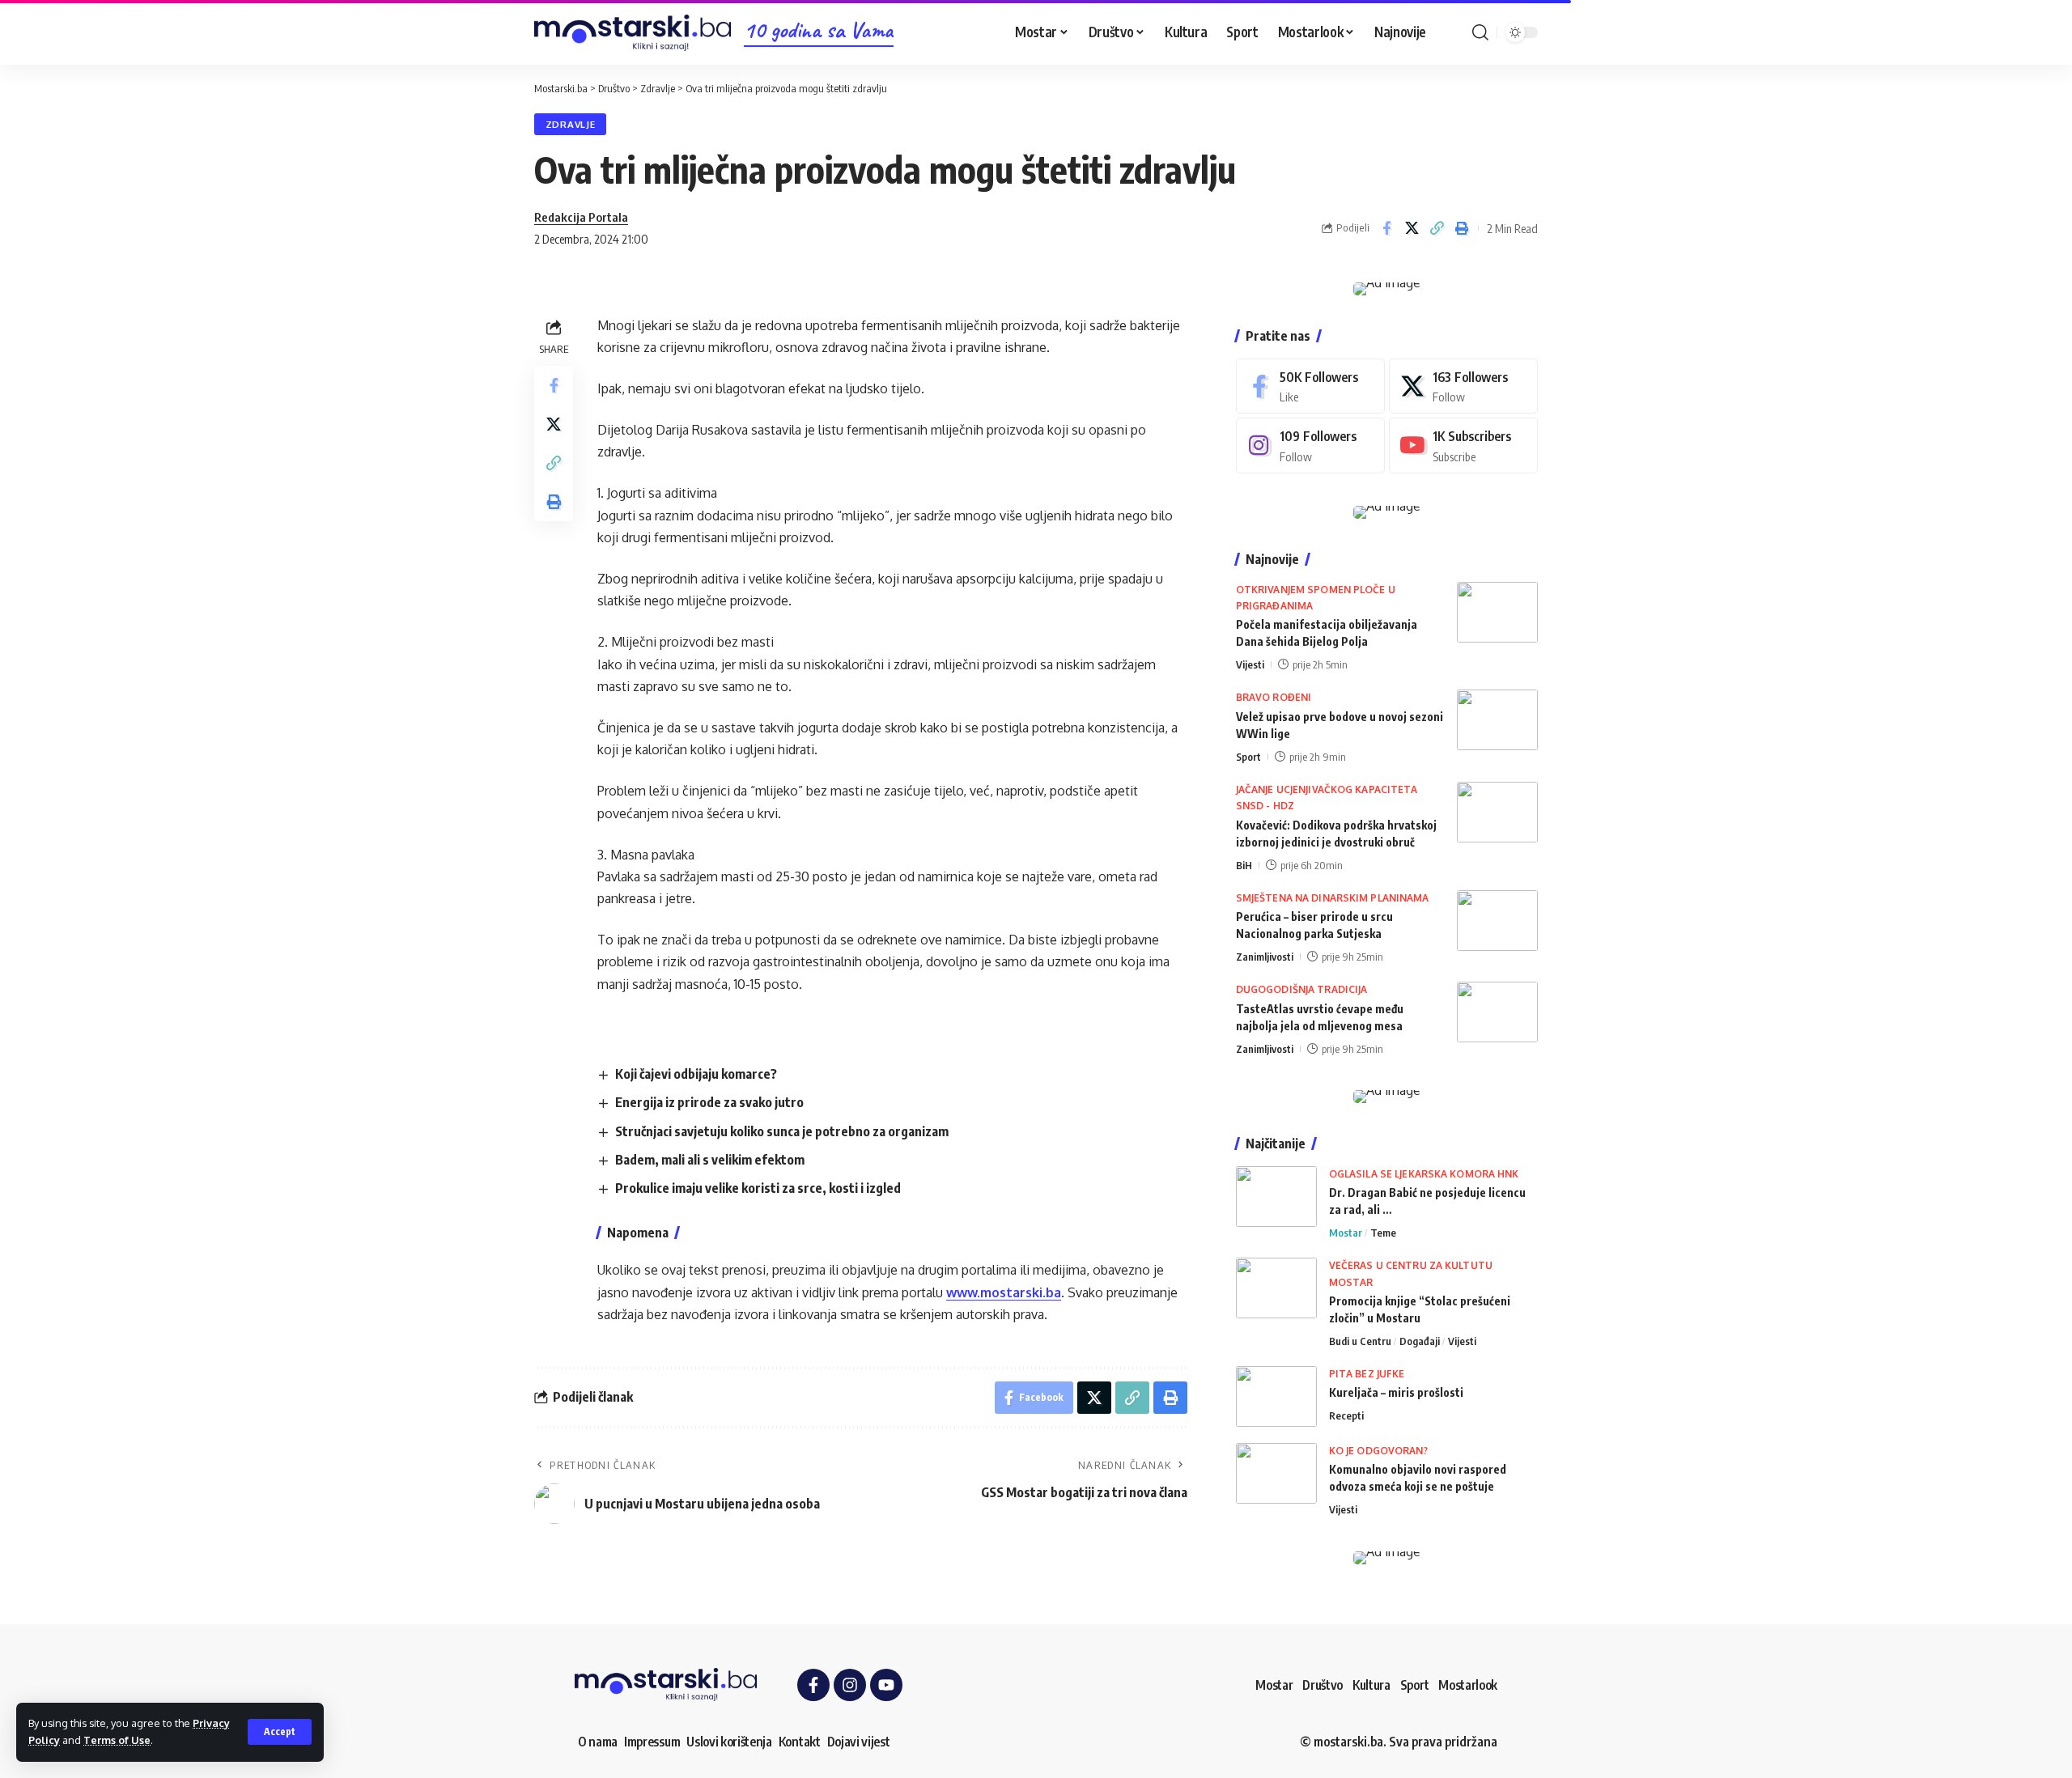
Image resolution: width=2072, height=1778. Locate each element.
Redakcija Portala (581, 217)
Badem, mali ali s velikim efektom (710, 1160)
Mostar (1346, 1233)
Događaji (1420, 1341)
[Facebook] (1310, 386)
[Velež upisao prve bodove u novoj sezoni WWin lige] (1497, 720)
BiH (1244, 865)
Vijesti (1250, 664)
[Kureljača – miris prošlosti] (1276, 1396)
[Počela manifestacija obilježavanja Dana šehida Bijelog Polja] (1497, 612)
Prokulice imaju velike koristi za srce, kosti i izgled (758, 1188)
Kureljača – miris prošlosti (1396, 1392)
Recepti (1346, 1415)
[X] (1463, 386)
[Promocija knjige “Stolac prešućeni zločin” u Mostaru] (1276, 1288)
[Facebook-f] (813, 1685)
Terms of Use (117, 1740)
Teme (1383, 1233)
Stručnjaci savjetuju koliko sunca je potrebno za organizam (782, 1131)
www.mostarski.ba (1004, 1292)
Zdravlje (571, 124)
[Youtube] (1463, 446)
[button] (280, 1732)
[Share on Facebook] (1386, 228)
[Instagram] (1310, 446)
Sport (1248, 757)
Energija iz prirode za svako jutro (709, 1102)
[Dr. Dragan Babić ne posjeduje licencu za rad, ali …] (1276, 1197)
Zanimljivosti (1265, 957)
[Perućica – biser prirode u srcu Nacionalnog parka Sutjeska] (1497, 921)
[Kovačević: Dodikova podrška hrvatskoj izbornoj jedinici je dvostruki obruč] (1497, 812)
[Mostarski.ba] (633, 33)
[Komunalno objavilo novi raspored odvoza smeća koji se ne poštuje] (1276, 1473)
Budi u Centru (1360, 1341)
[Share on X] (1412, 228)
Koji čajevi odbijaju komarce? (696, 1074)
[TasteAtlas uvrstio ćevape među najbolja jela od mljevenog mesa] (1497, 1012)
